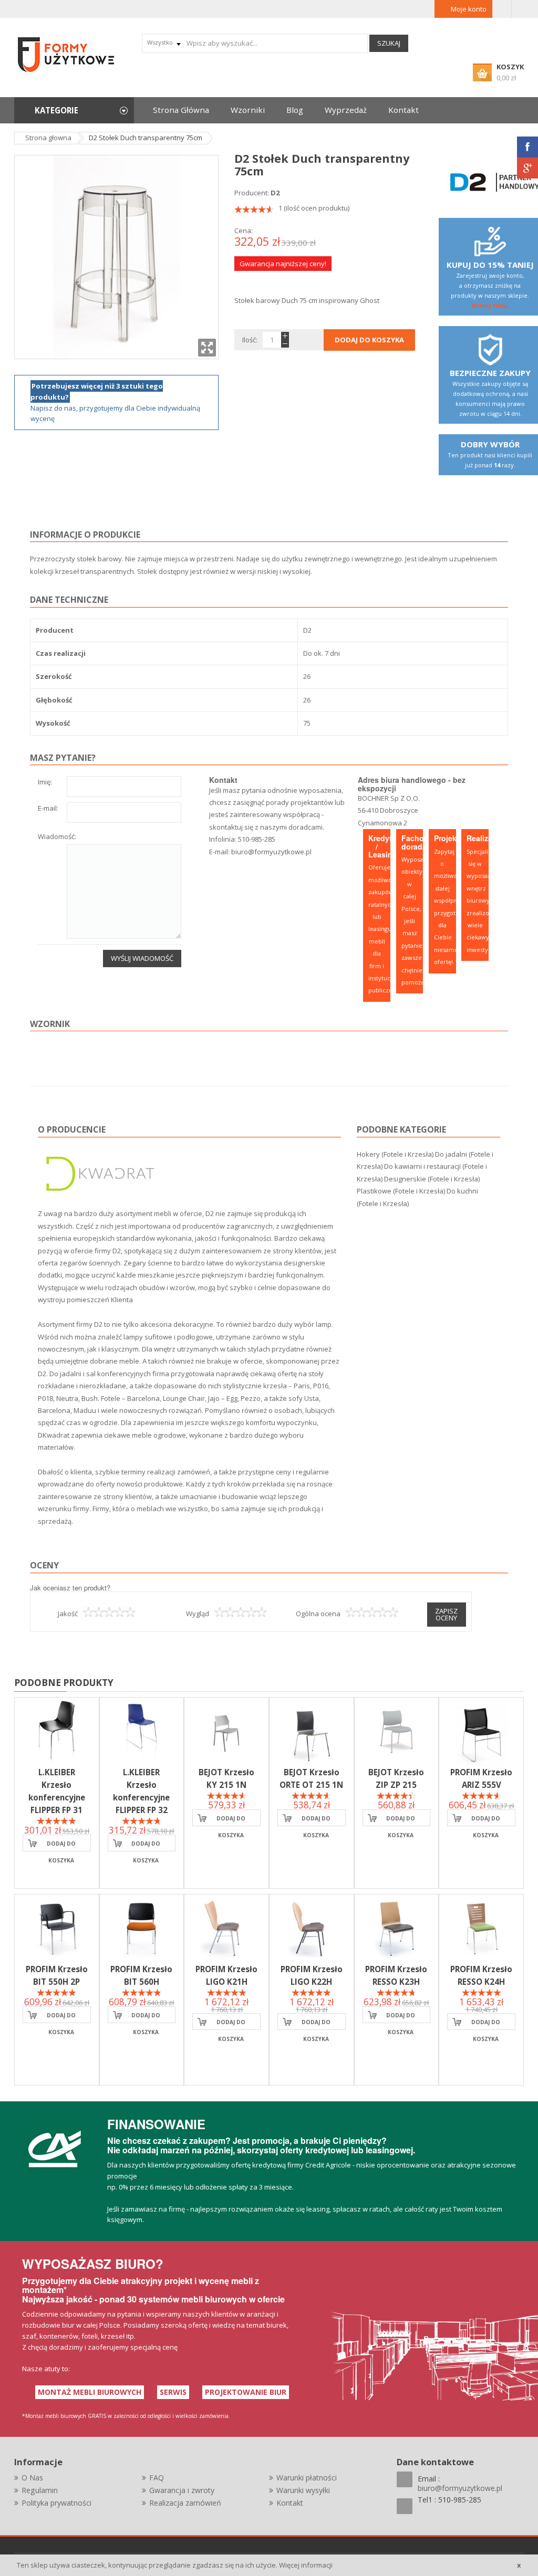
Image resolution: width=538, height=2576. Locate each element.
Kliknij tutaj (490, 305)
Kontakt (290, 2503)
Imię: (45, 783)
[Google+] (527, 168)
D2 (275, 193)
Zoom (207, 348)
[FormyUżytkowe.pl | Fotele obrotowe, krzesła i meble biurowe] (67, 54)
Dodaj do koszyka (61, 1846)
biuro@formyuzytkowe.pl (271, 852)
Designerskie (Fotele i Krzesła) (432, 1179)
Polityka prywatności (56, 2503)
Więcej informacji (306, 2565)
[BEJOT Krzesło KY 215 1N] (226, 1732)
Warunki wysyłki (303, 2490)
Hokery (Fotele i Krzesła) (395, 1154)
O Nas (32, 2478)
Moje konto (469, 9)
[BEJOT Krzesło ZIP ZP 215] (397, 1732)
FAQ (157, 2478)
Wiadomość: (57, 837)
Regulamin (40, 2490)
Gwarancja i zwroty (182, 2490)
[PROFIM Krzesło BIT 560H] (142, 1929)
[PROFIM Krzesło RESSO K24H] (481, 1929)
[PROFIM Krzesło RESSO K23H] (397, 1929)
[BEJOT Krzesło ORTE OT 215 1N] (312, 1732)
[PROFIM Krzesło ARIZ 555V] (481, 1732)
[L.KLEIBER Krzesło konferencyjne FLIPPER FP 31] (57, 1732)
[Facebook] (527, 147)
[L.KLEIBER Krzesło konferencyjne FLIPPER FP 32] (142, 1732)
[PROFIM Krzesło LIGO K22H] (312, 1929)
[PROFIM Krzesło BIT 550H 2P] (57, 1929)
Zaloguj (502, 9)
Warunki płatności (307, 2478)
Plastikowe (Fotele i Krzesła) (401, 1191)
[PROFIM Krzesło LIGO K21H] (226, 1929)
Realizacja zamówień (185, 2503)
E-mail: (48, 809)
